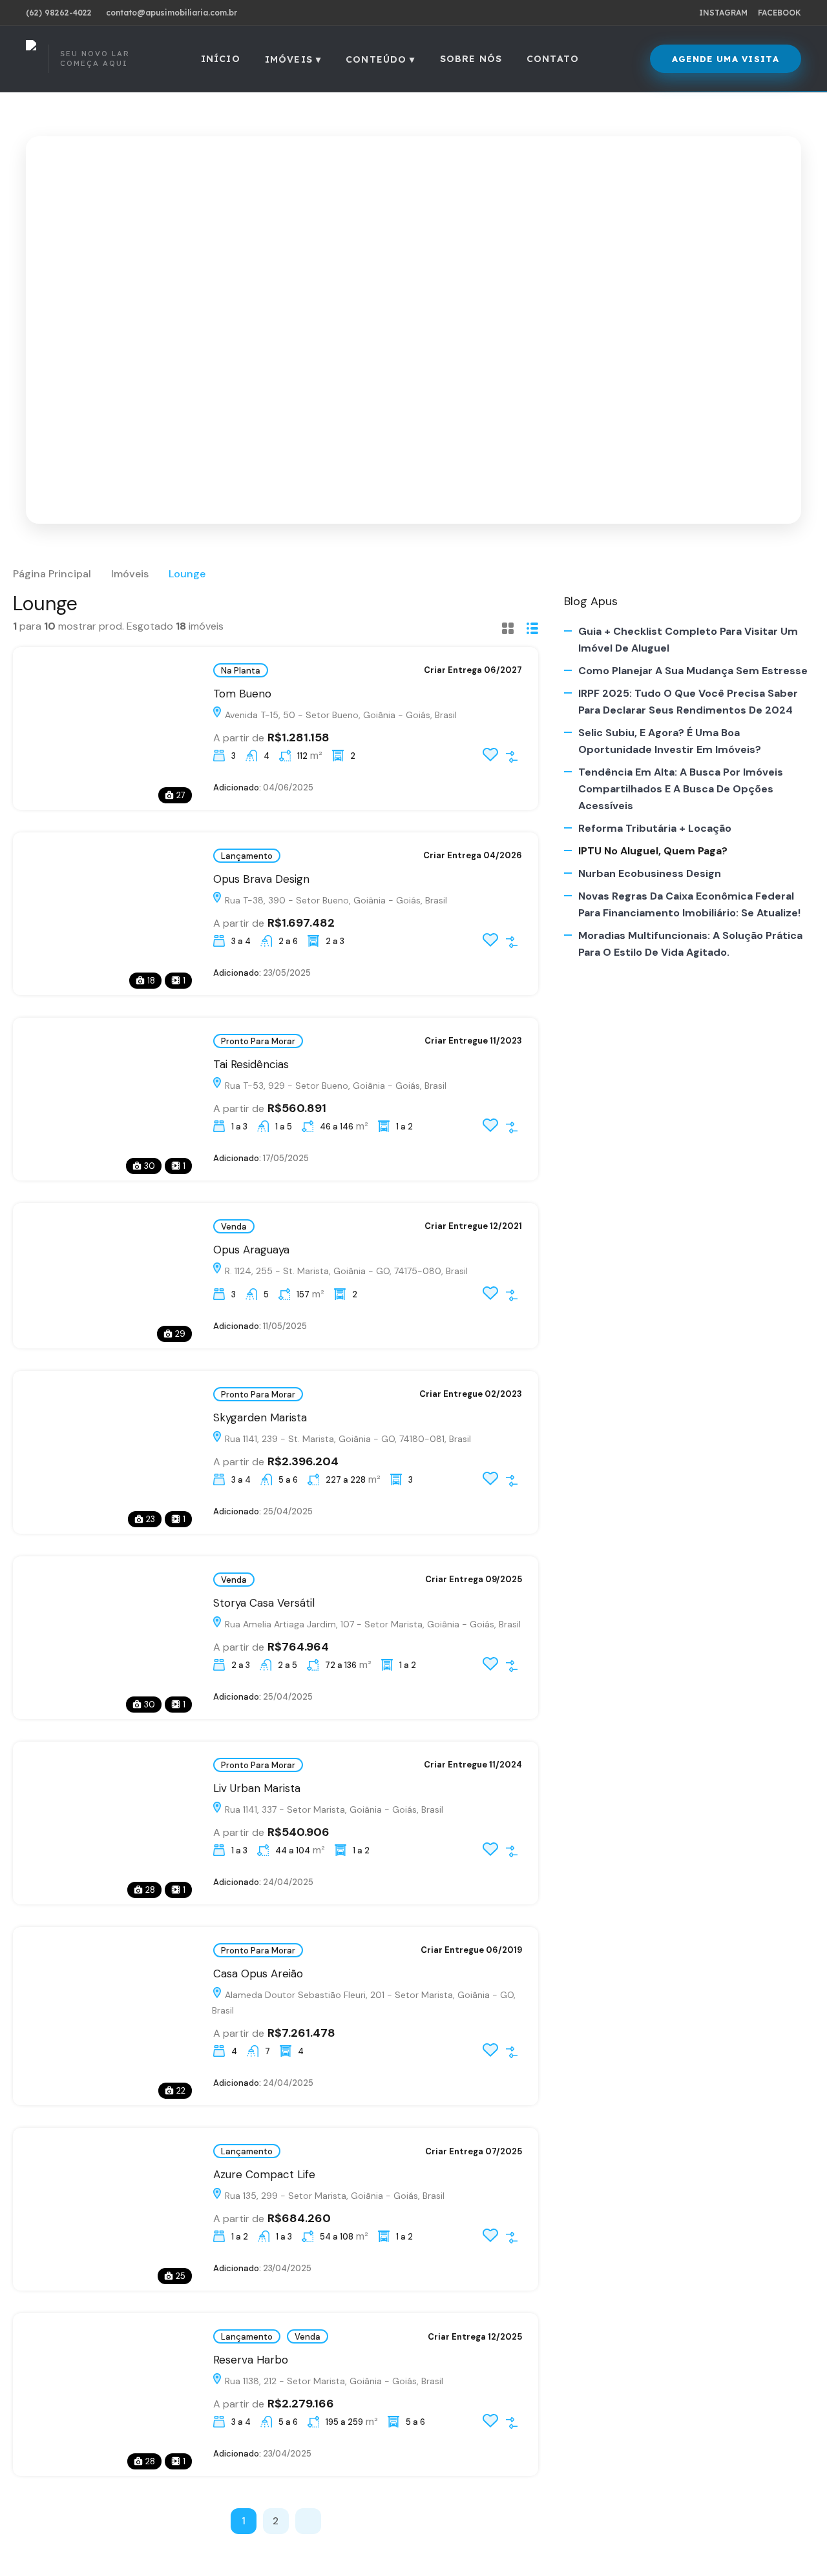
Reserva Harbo (251, 2360)
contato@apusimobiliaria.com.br (172, 13)
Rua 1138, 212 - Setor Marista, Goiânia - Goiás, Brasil (333, 2381)
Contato (553, 59)
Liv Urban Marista (257, 1788)
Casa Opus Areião (258, 1973)
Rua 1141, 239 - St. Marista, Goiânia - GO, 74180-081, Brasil (347, 1439)
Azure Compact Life (264, 2174)
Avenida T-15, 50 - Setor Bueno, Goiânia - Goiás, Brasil (340, 715)
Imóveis (130, 574)
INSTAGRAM (723, 13)
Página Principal (52, 574)
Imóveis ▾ (293, 59)
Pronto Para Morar (258, 1041)
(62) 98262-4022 (59, 13)
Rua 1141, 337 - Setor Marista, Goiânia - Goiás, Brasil (333, 1809)
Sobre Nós (471, 59)
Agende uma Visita (726, 59)
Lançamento (247, 856)
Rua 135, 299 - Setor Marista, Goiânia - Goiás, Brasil (333, 2196)
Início (221, 59)
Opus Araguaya (251, 1250)
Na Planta (241, 671)
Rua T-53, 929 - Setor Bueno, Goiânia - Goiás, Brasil (334, 1086)
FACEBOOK (780, 13)
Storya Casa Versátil (264, 1603)
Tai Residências (253, 1064)
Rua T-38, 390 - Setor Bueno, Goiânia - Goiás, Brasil (335, 900)
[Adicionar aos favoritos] (490, 759)
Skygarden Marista (260, 1417)
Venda (234, 1227)
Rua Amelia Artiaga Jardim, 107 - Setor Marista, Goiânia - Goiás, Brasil (372, 1624)
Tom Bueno (244, 694)
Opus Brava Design (263, 879)
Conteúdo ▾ (381, 59)
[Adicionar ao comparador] (512, 757)
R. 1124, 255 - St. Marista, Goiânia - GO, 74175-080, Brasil (345, 1271)
